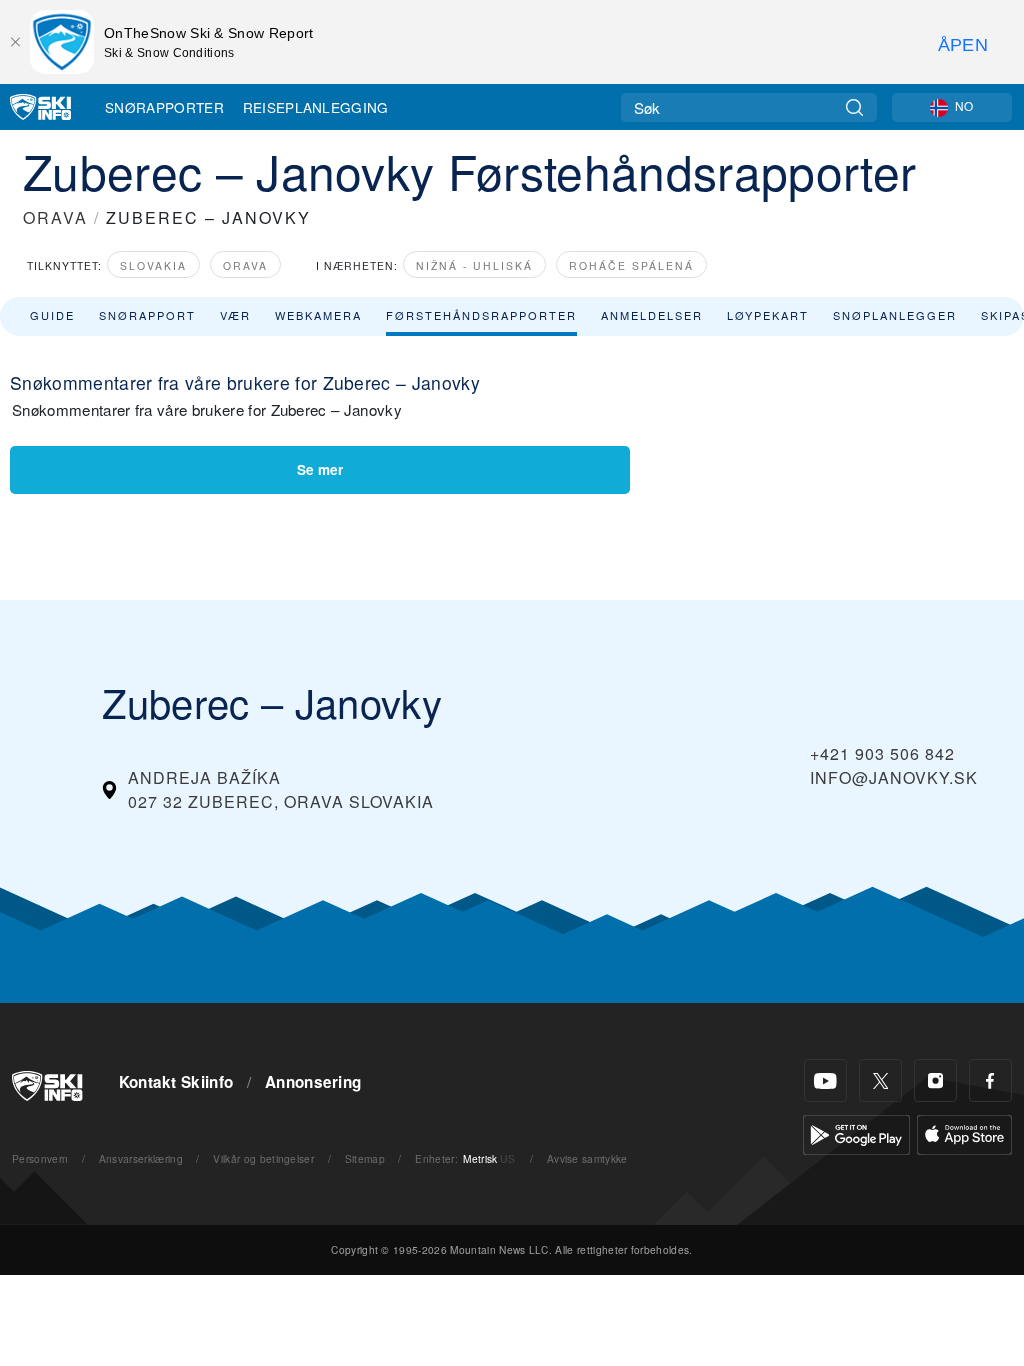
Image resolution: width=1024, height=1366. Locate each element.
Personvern (40, 1158)
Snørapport (147, 315)
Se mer (320, 469)
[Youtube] (825, 1080)
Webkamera (318, 315)
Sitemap (365, 1158)
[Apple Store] (964, 1132)
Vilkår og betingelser (263, 1158)
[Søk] (854, 107)
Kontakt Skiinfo (176, 1082)
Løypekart (768, 315)
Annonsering (313, 1082)
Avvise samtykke (587, 1158)
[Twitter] (880, 1080)
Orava (245, 265)
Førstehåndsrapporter (481, 315)
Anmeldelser (652, 315)
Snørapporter (164, 107)
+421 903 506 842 (882, 753)
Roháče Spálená (631, 265)
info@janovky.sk (894, 777)
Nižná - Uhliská (474, 265)
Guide (52, 315)
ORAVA (55, 217)
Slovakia (153, 265)
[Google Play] (856, 1132)
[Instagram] (935, 1080)
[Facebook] (990, 1080)
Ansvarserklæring (141, 1158)
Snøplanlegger (895, 315)
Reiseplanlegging (316, 107)
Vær (235, 315)
